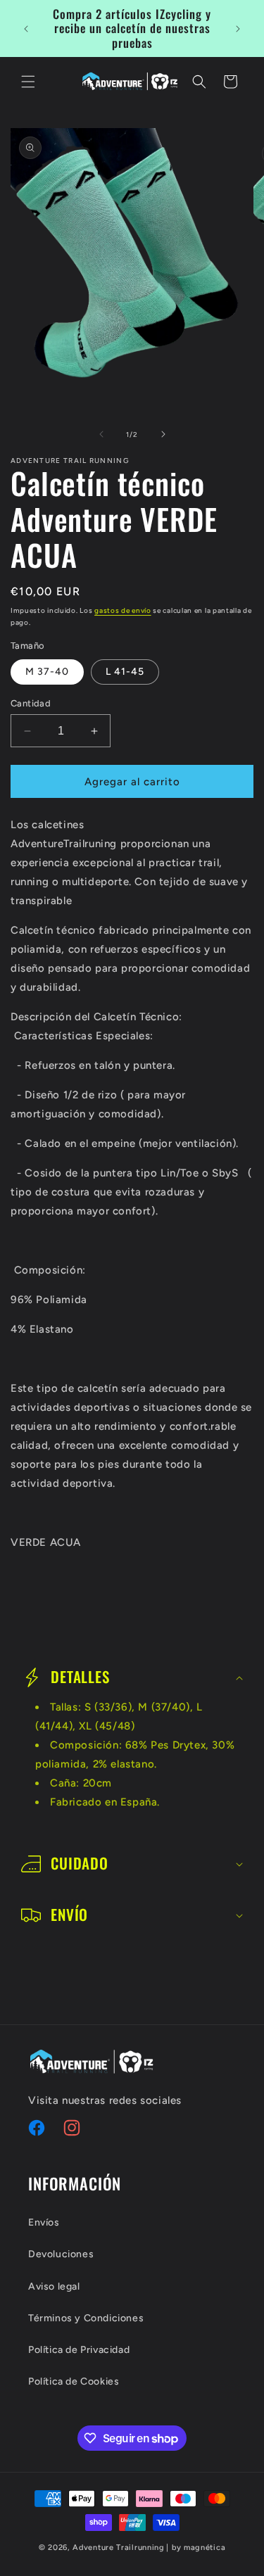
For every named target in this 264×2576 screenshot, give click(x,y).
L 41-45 (125, 672)
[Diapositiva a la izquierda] (101, 434)
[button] (28, 82)
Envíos (44, 2222)
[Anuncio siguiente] (238, 29)
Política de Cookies (74, 2381)
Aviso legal (54, 2286)
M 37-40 (47, 672)
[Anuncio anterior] (26, 29)
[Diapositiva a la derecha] (163, 434)
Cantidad (31, 703)
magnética (205, 2548)
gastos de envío (123, 610)
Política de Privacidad (79, 2350)
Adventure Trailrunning (118, 2548)
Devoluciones (61, 2254)
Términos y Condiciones (86, 2318)
